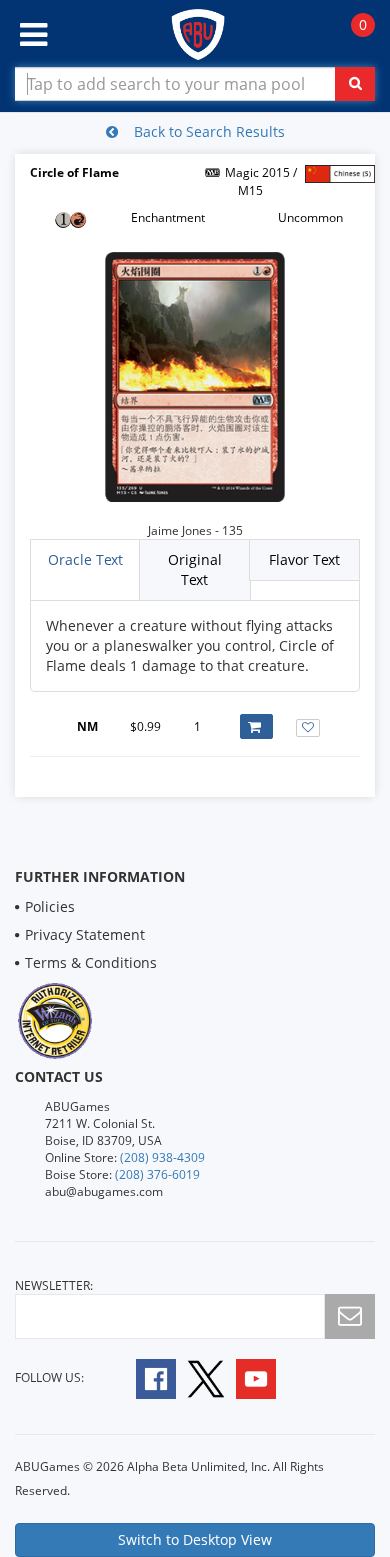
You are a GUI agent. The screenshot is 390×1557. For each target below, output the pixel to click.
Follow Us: (49, 1377)
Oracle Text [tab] (85, 559)
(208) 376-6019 (157, 1174)
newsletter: (54, 1285)
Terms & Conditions (91, 962)
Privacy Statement (85, 934)
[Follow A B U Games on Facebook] (142, 1376)
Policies (50, 906)
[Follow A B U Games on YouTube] (269, 1376)
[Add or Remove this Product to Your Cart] (256, 726)
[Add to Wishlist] (308, 728)
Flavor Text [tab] (304, 559)
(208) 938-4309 (162, 1157)
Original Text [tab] (195, 569)
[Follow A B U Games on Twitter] (206, 1376)
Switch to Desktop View (195, 1539)
